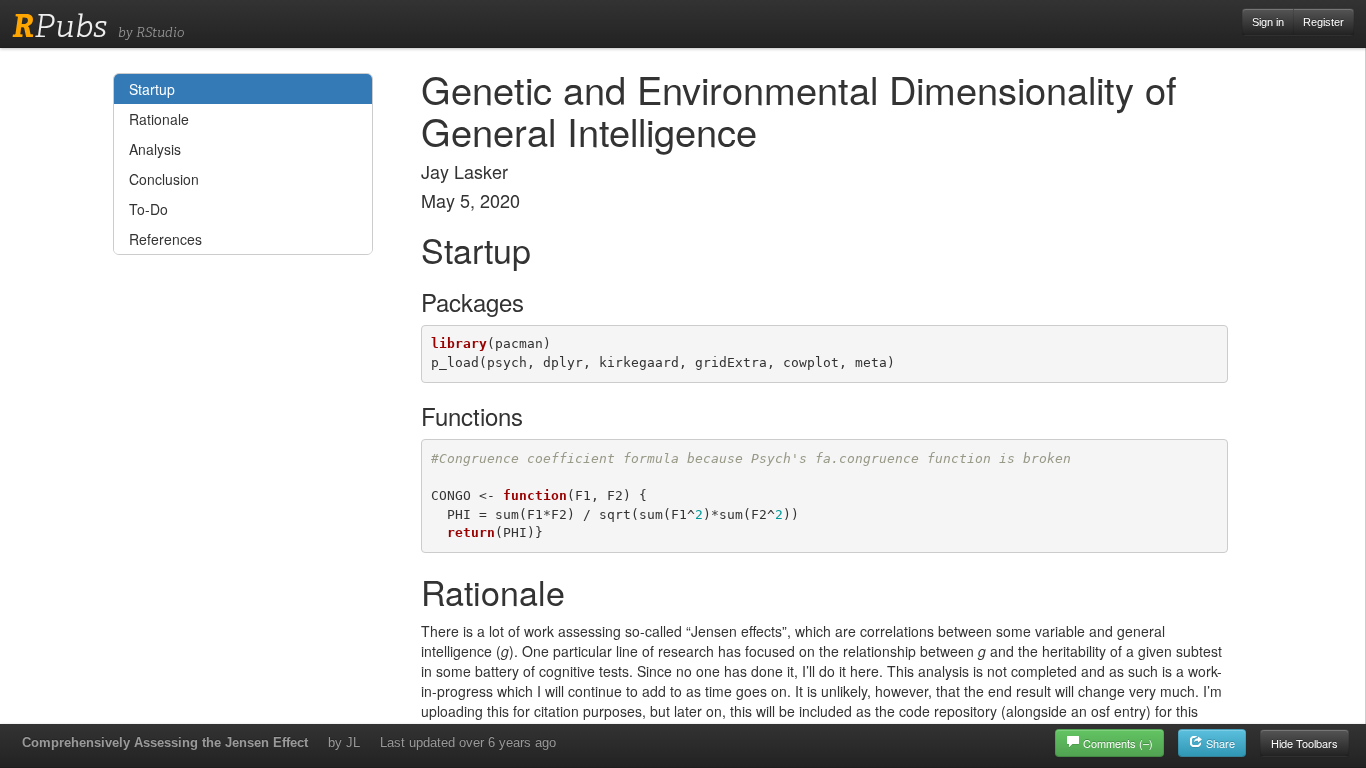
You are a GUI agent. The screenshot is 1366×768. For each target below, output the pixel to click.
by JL (344, 742)
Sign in (1268, 22)
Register (1323, 22)
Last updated (468, 742)
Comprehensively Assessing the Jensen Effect (165, 742)
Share (1219, 743)
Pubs (59, 26)
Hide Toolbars (1304, 743)
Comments (1118, 743)
